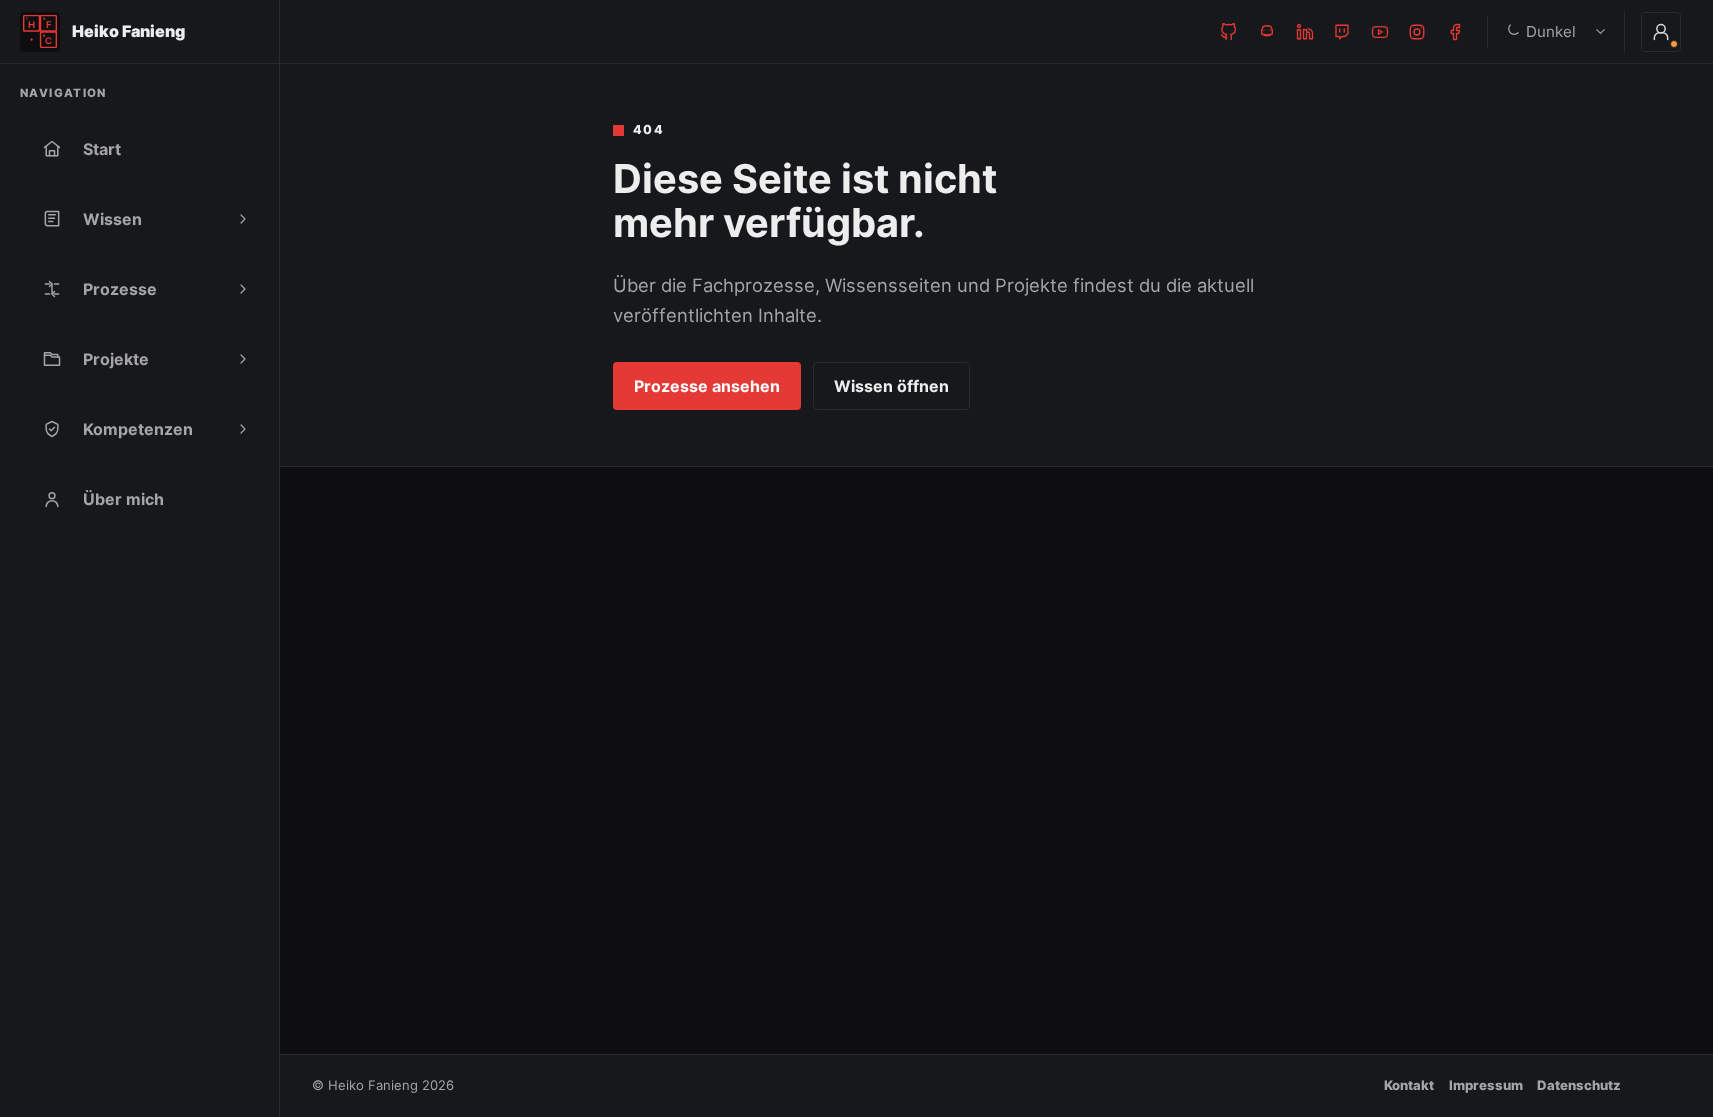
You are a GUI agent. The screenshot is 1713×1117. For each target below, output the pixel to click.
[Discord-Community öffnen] (1267, 32)
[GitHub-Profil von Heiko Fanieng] (1229, 32)
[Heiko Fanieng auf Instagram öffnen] (1417, 32)
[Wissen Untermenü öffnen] (243, 219)
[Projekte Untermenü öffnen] (243, 359)
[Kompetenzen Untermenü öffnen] (243, 429)
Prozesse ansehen (707, 386)
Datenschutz (1579, 1085)
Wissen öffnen (891, 386)
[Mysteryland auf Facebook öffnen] (1455, 32)
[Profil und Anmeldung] (1661, 32)
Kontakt (1409, 1085)
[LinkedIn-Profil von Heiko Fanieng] (1305, 32)
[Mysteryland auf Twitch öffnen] (1342, 32)
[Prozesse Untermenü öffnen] (243, 289)
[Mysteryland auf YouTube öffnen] (1380, 32)
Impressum (1486, 1085)
